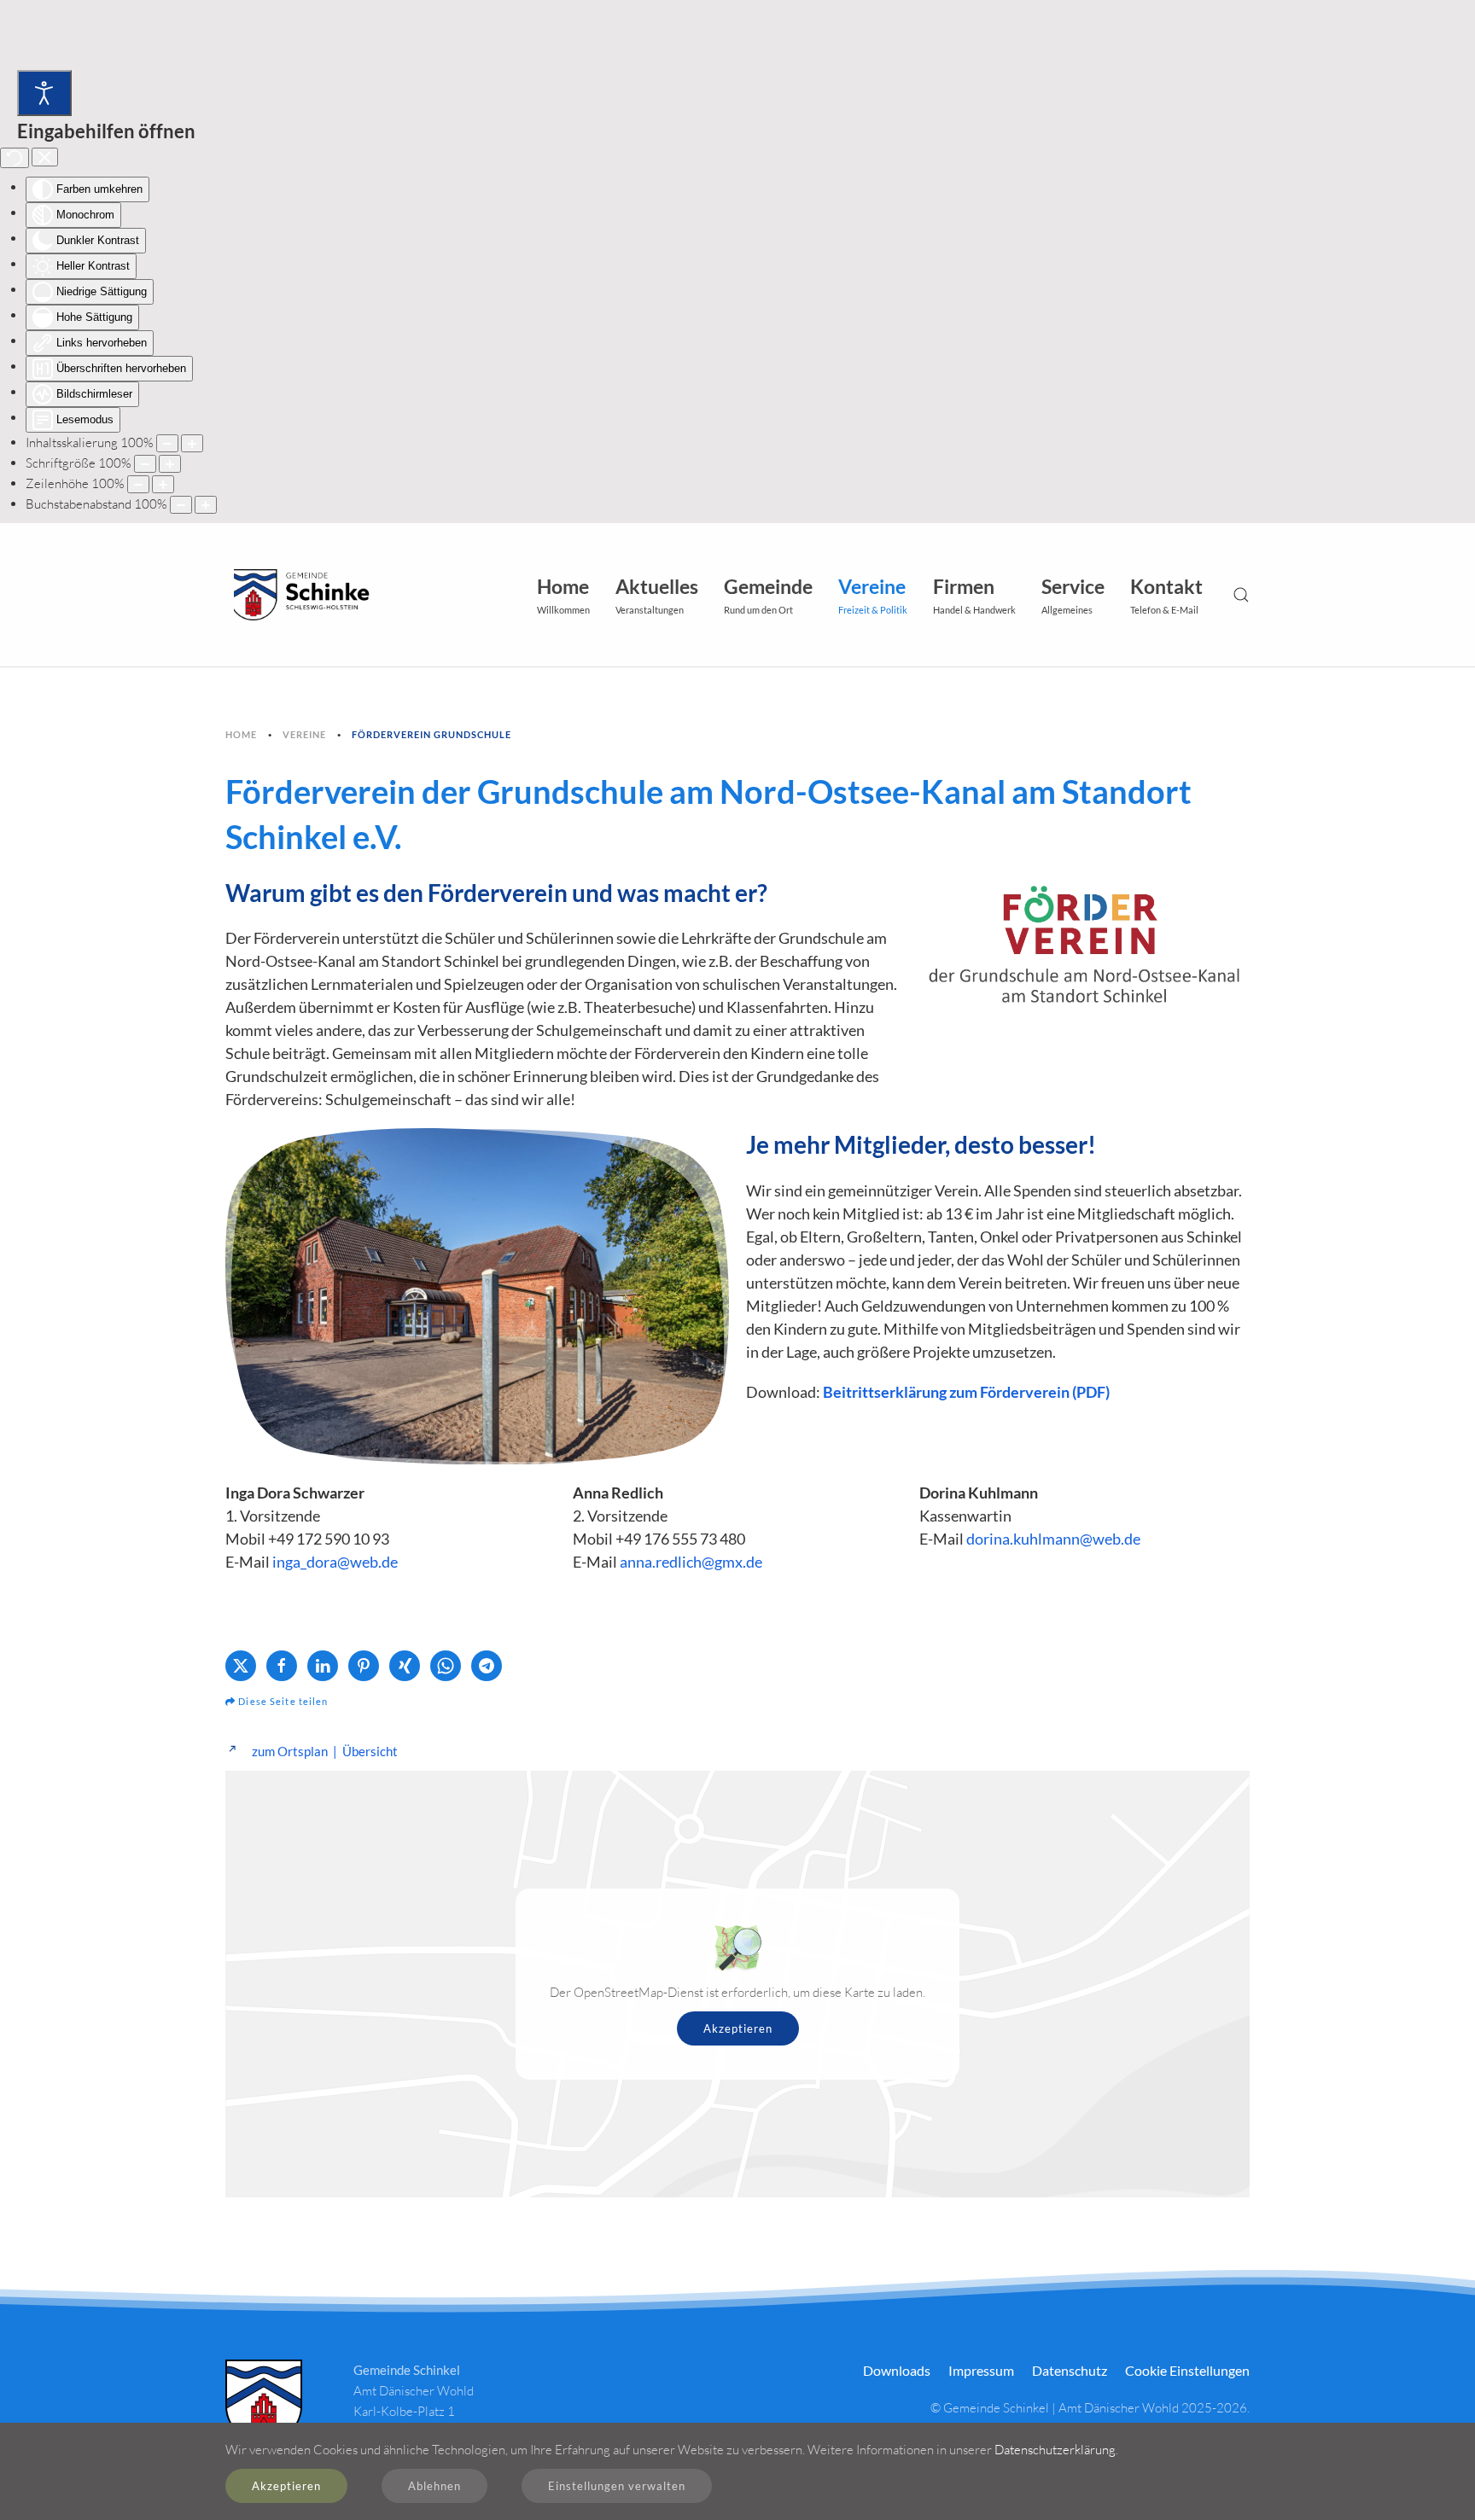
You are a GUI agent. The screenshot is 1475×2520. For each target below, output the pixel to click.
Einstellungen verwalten (617, 2486)
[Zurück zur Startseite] (298, 595)
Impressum (981, 2370)
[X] (241, 1666)
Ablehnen (434, 2486)
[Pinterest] (364, 1666)
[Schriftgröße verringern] (145, 464)
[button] (657, 595)
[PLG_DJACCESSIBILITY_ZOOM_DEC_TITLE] (167, 443)
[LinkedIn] (323, 1666)
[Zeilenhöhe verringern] (138, 484)
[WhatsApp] (446, 1666)
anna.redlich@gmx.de (691, 1562)
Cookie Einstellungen (1187, 2370)
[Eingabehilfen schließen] (45, 157)
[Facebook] (282, 1666)
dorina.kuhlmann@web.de (1053, 1539)
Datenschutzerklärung (1055, 2450)
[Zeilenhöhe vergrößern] (163, 484)
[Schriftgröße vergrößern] (170, 464)
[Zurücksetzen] (15, 158)
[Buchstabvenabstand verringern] (181, 505)
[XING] (405, 1666)
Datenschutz (1070, 2370)
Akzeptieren (738, 2028)
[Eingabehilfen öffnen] (44, 93)
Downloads (897, 2370)
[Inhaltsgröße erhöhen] (192, 443)
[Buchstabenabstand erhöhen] (206, 505)
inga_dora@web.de (335, 1562)
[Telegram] (487, 1666)
